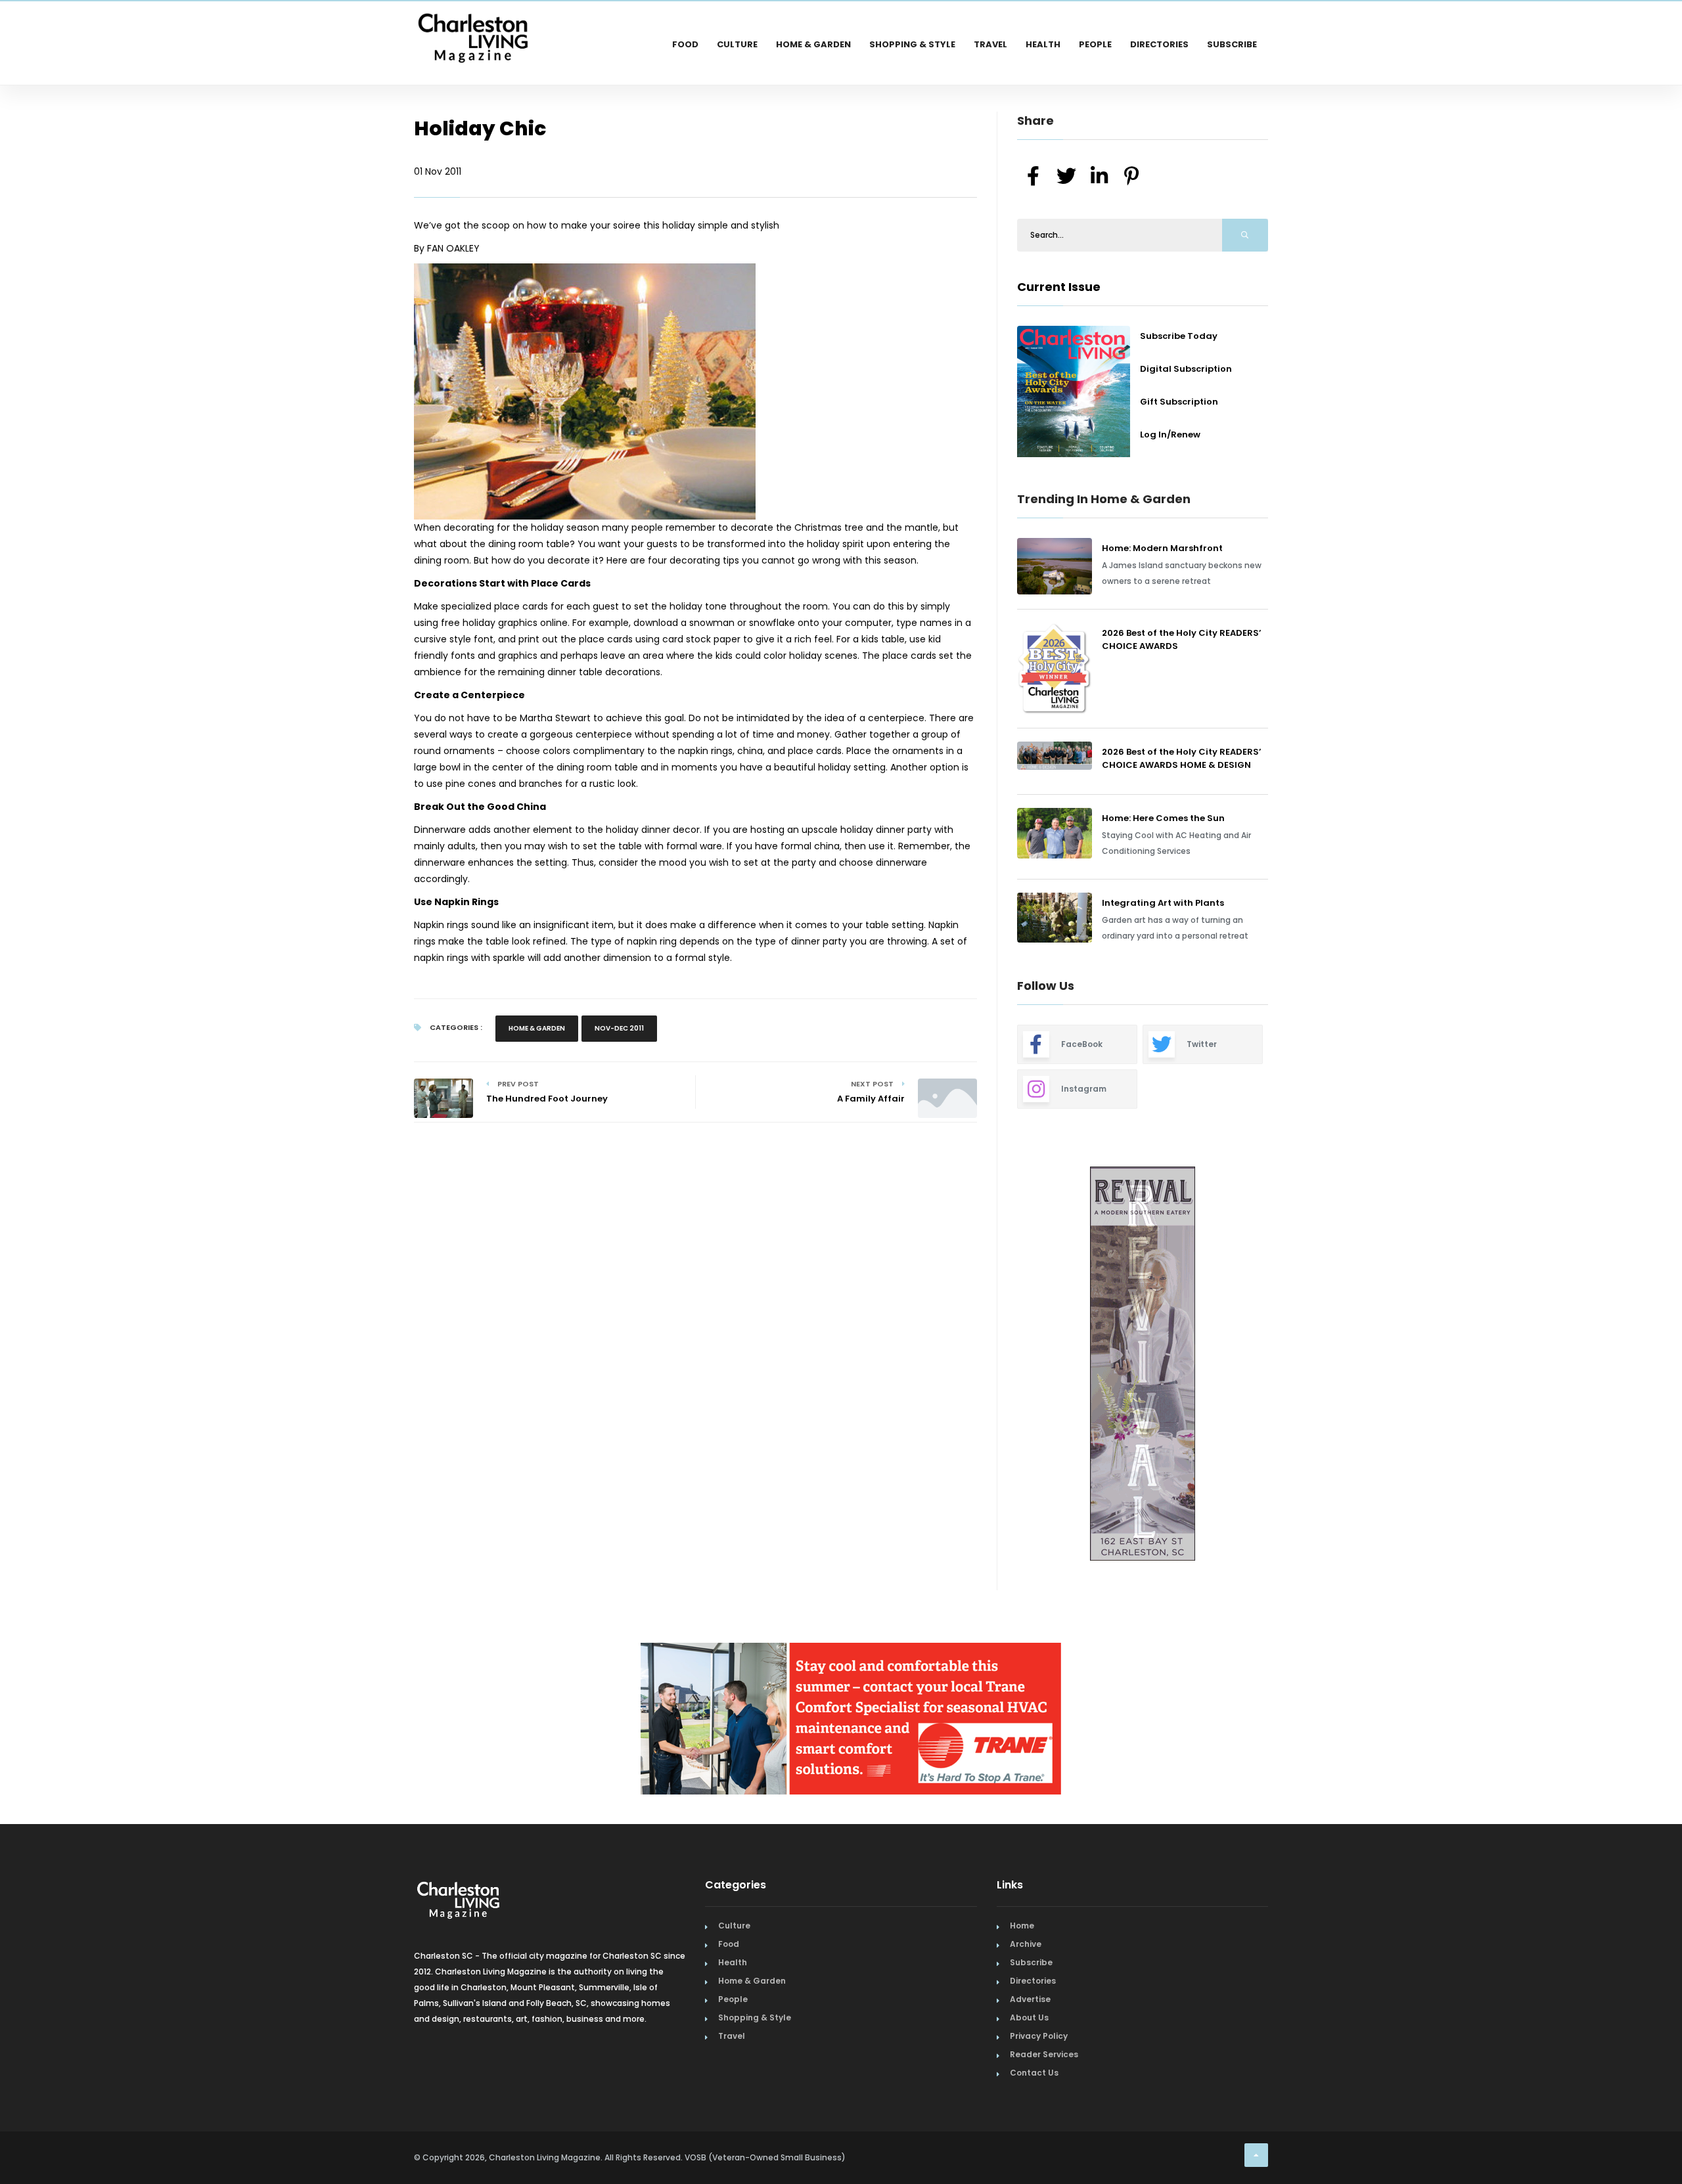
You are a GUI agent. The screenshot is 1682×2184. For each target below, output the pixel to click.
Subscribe (1232, 44)
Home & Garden (813, 44)
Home (1022, 1931)
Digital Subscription (1186, 369)
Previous (988, 1365)
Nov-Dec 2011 (619, 1028)
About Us (1029, 2023)
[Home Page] (473, 23)
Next (1278, 1365)
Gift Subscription (1179, 402)
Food (685, 44)
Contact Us (1034, 2079)
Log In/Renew (1170, 435)
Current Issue (1059, 287)
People (1095, 44)
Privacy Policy (1039, 2042)
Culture (737, 44)
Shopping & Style (912, 44)
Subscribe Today (1179, 336)
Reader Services (1044, 2060)
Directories (1159, 44)
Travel (990, 44)
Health (1043, 44)
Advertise (1030, 2005)
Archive (1026, 1950)
